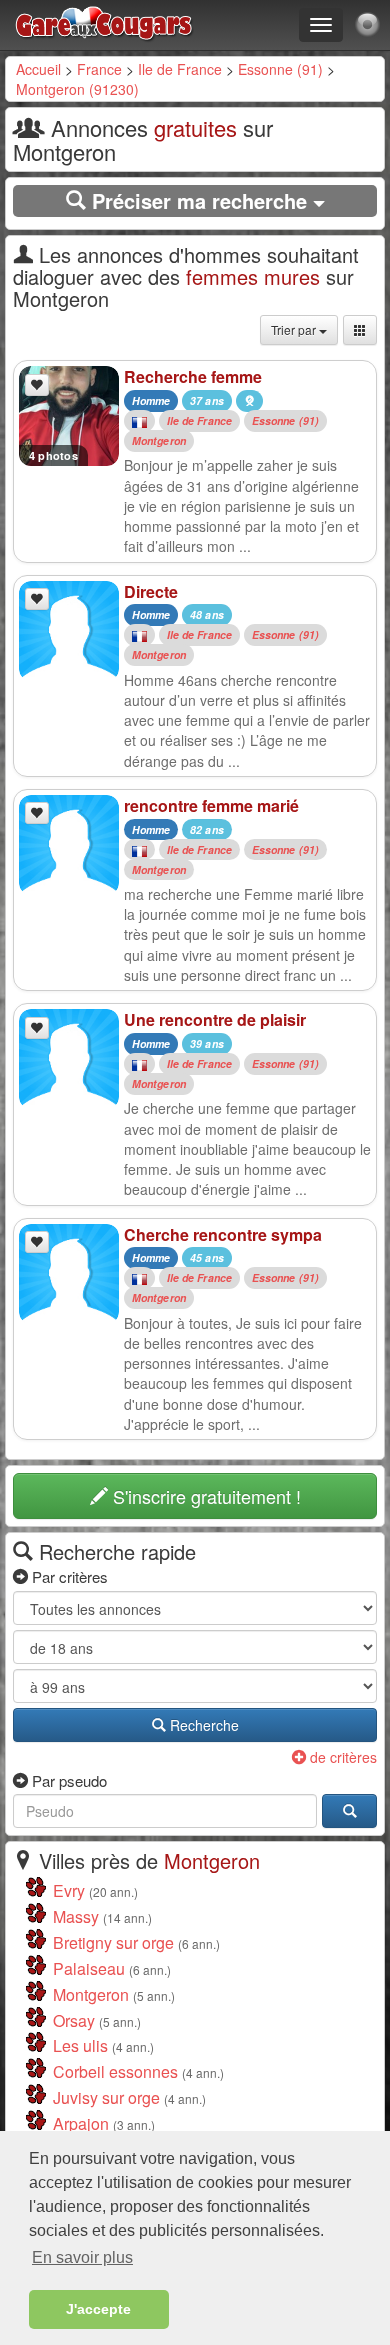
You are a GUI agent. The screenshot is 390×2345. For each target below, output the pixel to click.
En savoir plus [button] (82, 2257)
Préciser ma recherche (199, 200)
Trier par (295, 329)
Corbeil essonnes (115, 2071)
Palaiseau (89, 1968)
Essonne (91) (280, 69)
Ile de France (180, 69)
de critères (341, 1757)
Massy (76, 1916)
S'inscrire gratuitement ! (204, 1496)
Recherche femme (193, 376)
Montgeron (159, 440)
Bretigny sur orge (113, 1942)
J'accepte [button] (98, 2309)
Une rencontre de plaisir (215, 1019)
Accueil (38, 69)
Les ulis (80, 2045)
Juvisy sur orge (106, 2097)
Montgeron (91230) (77, 89)
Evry (69, 1890)
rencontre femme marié (211, 805)
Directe (151, 591)
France (99, 69)
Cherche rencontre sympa (223, 1234)
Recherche (202, 1725)
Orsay (74, 2020)
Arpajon (81, 2123)
